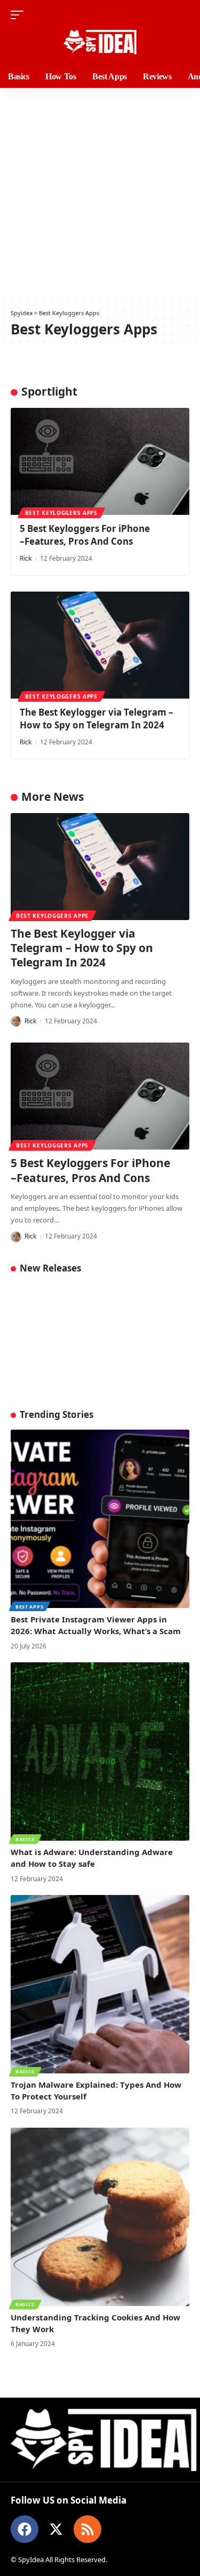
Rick (26, 558)
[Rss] (87, 2529)
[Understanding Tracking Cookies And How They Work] (100, 2217)
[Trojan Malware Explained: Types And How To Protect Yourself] (100, 1984)
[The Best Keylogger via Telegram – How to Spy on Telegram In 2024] (100, 645)
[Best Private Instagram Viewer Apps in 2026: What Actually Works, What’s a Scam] (100, 1519)
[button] (20, 15)
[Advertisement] (100, 193)
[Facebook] (25, 2529)
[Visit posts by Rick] (16, 1021)
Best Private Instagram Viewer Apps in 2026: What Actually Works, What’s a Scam (96, 1625)
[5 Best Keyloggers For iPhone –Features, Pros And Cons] (100, 461)
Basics (25, 1839)
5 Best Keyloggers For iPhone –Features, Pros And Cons (85, 535)
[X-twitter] (56, 2529)
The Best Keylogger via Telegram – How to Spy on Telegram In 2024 (97, 719)
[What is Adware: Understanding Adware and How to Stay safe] (100, 1751)
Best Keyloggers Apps (61, 513)
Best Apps (29, 1607)
